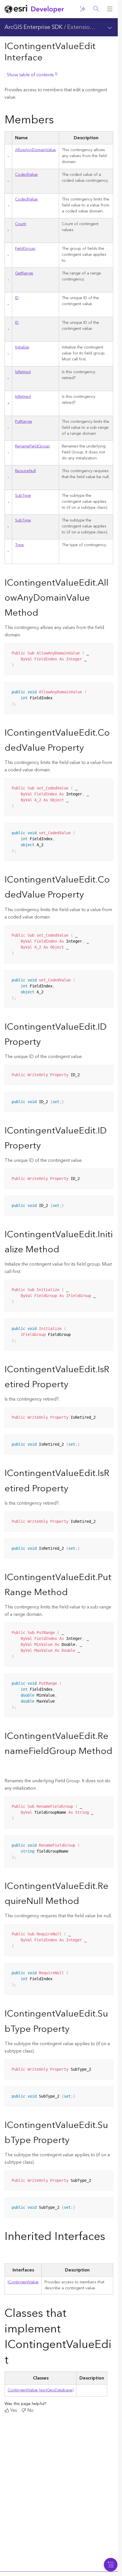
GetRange (24, 273)
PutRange (24, 422)
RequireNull (25, 471)
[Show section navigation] (110, 27)
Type (19, 545)
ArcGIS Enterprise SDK (33, 27)
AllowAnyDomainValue (35, 150)
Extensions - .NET (90, 27)
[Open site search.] (96, 9)
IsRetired (23, 372)
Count (21, 224)
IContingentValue (23, 2282)
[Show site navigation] (110, 9)
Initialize (22, 347)
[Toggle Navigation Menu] (111, 2565)
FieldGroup (25, 249)
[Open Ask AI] (83, 9)
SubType (23, 496)
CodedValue (26, 175)
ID (17, 298)
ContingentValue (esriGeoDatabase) (41, 2390)
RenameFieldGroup (32, 446)
